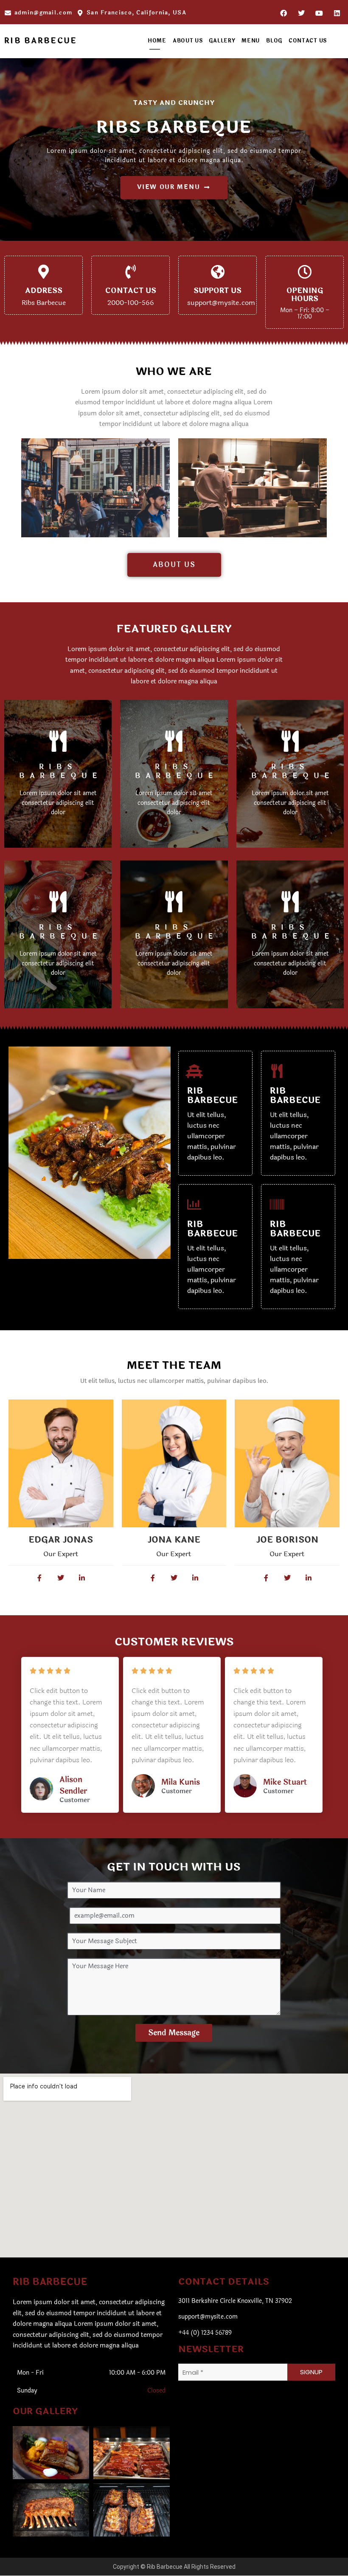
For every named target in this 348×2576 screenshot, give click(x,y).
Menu (251, 41)
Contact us (308, 41)
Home (157, 41)
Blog (274, 41)
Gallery (222, 41)
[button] (51, 2449)
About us (188, 41)
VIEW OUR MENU (168, 187)
